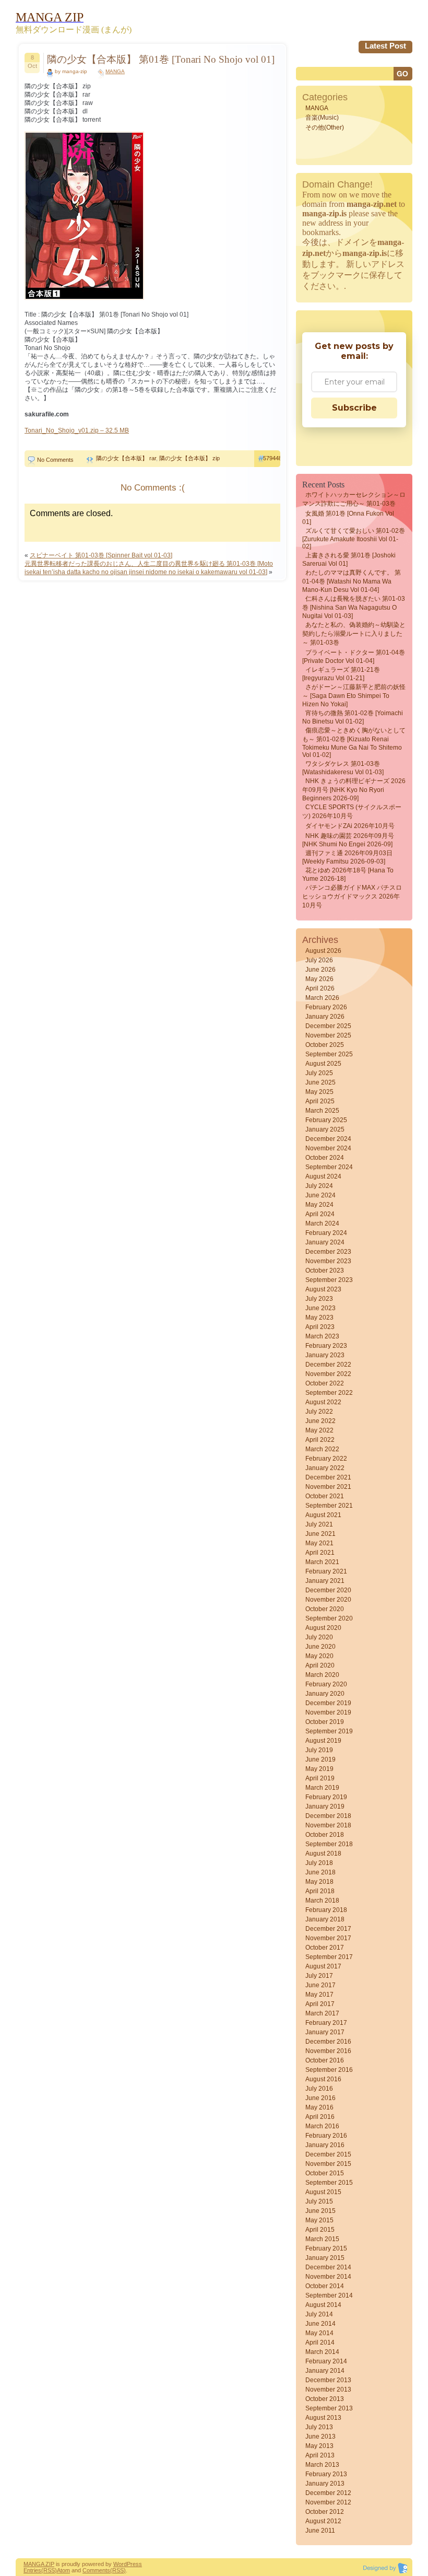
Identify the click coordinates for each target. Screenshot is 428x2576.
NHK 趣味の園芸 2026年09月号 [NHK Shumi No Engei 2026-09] (348, 840)
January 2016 (325, 2145)
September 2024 (329, 1167)
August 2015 (323, 2192)
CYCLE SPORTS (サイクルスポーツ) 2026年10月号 (352, 812)
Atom (63, 2570)
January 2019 (325, 1806)
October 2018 (325, 1835)
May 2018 (319, 1882)
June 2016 (320, 2098)
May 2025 (319, 1092)
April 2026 (320, 988)
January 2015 (325, 2258)
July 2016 (319, 2089)
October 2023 (325, 1270)
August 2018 (323, 1854)
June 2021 (320, 1534)
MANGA (115, 71)
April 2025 (320, 1101)
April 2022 (320, 1440)
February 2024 (326, 1233)
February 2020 (326, 1684)
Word (120, 2564)
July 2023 (319, 1299)
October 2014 (325, 2286)
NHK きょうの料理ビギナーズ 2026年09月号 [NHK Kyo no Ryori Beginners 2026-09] (354, 790)
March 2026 (322, 998)
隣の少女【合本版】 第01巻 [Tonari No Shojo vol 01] (161, 59)
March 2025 (322, 1111)
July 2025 (319, 1073)
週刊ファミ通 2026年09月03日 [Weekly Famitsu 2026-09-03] (347, 857)
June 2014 (320, 2324)
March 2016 (322, 2126)
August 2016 (323, 2079)
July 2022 (319, 1412)
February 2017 (326, 2023)
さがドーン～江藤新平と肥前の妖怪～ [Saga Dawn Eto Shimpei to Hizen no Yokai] (354, 696)
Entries (32, 2570)
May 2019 (319, 1769)
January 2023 (325, 1355)
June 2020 (320, 1647)
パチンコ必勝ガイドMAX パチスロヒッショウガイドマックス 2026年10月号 (352, 896)
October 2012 (325, 2512)
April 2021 (320, 1553)
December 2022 (328, 1365)
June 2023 (320, 1308)
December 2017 (328, 1929)
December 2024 (328, 1139)
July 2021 (319, 1524)
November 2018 (328, 1825)
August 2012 (323, 2521)
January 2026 (325, 1017)
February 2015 (326, 2248)
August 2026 (323, 951)
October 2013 (325, 2399)
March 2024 (322, 1223)
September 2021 (329, 1506)
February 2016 (326, 2136)
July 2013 (319, 2427)
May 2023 (319, 1318)
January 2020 (325, 1694)
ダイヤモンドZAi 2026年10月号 (350, 826)
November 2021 (328, 1487)
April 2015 (320, 2230)
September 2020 (329, 1618)
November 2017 (328, 1938)
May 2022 (319, 1430)
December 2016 (328, 2042)
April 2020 (320, 1665)
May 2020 (319, 1656)
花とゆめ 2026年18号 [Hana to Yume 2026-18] (348, 875)
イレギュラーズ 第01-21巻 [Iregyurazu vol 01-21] (341, 674)
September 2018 (329, 1844)
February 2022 (326, 1459)
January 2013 (325, 2484)
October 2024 (325, 1158)
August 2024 (323, 1176)
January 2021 (325, 1581)
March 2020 (322, 1675)
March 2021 (322, 1562)
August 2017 (323, 1966)
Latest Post (385, 46)
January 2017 (325, 2032)
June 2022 (320, 1421)
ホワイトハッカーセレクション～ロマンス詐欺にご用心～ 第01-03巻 (354, 499)
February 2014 (326, 2361)
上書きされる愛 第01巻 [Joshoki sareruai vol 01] (349, 560)
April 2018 (320, 1891)
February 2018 (326, 1910)
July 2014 (319, 2314)
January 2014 (325, 2371)
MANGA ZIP (39, 2564)
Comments (96, 2570)
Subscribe (354, 408)
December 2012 (328, 2493)
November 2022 (328, 1374)
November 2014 (328, 2277)
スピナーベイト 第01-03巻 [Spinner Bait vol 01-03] (101, 555)
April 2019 (320, 1778)
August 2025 (323, 1064)
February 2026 (326, 1007)
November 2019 (328, 1712)
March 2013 (322, 2465)
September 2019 (329, 1731)
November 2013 (328, 2389)
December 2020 (328, 1590)
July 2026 (319, 960)
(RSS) (49, 2570)
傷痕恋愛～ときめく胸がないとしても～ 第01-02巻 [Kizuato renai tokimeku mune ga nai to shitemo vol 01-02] (354, 743)
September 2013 (329, 2408)
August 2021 (323, 1515)
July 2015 (319, 2201)
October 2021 (325, 1496)
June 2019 (320, 1759)
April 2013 (320, 2455)
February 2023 (326, 1346)
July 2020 (319, 1637)
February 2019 (326, 1797)
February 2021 (326, 1571)
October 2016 (325, 2060)
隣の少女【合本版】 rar (126, 458)
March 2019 (322, 1788)
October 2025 (325, 1045)
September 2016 (329, 2070)
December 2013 (328, 2380)
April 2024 (320, 1214)
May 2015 (319, 2220)
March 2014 (322, 2352)
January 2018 (325, 1919)
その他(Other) (325, 127)
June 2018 (320, 1872)
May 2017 (319, 1995)
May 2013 (319, 2446)
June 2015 (320, 2211)
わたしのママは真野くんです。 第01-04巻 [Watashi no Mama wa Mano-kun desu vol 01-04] (352, 581)
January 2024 (325, 1242)
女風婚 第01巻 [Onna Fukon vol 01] (348, 518)
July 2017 (319, 1976)
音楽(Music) (322, 118)
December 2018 (328, 1816)
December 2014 (328, 2267)
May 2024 (319, 1205)
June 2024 (320, 1195)
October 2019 (325, 1722)
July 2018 (319, 1863)
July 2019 (319, 1750)
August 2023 (323, 1289)
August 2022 (323, 1402)
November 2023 (328, 1261)
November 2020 (328, 1600)
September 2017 (329, 1957)
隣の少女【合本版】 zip (189, 458)
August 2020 (323, 1628)
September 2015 (329, 2183)
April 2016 (320, 2117)
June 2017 (320, 1985)
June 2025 (320, 1082)
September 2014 (329, 2295)
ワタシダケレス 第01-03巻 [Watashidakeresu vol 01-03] (343, 768)
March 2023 (322, 1336)
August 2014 (323, 2305)
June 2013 (320, 2437)
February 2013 (326, 2474)
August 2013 (323, 2418)
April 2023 (320, 1327)
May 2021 (319, 1543)
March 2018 (322, 1901)
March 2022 (322, 1449)
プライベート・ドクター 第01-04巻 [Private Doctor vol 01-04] (354, 657)
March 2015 (322, 2239)
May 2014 (319, 2333)
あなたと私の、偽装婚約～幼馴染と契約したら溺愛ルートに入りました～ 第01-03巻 (354, 634)
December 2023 (328, 1252)
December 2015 (328, 2154)
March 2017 (322, 2013)
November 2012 (328, 2502)
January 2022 (325, 1468)
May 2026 (319, 979)
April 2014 (320, 2342)
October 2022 (325, 1383)
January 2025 (325, 1129)
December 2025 (328, 1026)
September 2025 (329, 1054)
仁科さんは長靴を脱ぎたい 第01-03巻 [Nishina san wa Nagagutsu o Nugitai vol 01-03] (354, 607)
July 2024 (319, 1186)
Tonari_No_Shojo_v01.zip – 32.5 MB (77, 430)
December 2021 (328, 1477)
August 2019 (323, 1741)
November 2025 (328, 1035)
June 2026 (320, 970)
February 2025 (326, 1120)
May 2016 (319, 2107)
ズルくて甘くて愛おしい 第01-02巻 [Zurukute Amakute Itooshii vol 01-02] (354, 539)
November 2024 (328, 1148)
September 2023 (329, 1280)
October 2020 (325, 1609)
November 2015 (328, 2164)
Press (134, 2564)
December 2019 (328, 1703)
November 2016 (328, 2051)
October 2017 (325, 1948)
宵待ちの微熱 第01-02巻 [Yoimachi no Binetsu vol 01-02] (353, 717)
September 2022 (329, 1393)
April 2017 (320, 2004)
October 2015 (325, 2173)
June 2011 (320, 2531)
